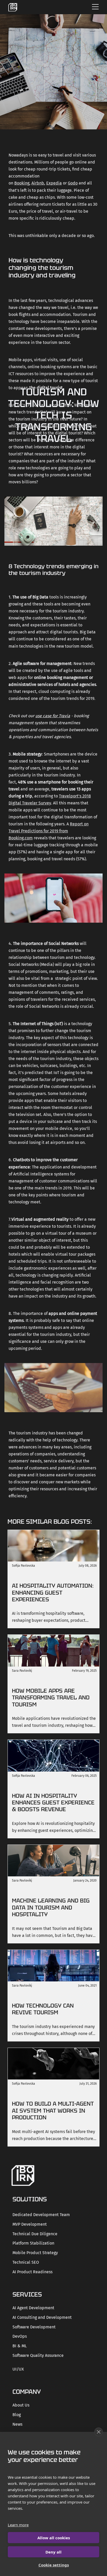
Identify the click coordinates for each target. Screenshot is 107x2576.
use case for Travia (53, 716)
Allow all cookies (54, 2538)
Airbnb (38, 183)
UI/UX (18, 2369)
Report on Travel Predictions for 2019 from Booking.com (49, 831)
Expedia (54, 183)
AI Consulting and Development (42, 2317)
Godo (73, 183)
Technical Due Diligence (35, 2234)
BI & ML (20, 2346)
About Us (21, 2405)
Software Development (34, 2327)
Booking (22, 183)
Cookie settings (54, 2565)
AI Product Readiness (32, 2272)
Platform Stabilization (33, 2243)
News (17, 2424)
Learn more (18, 2525)
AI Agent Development (33, 2308)
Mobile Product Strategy (35, 2253)
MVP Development (30, 2224)
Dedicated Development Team (41, 2215)
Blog (17, 2415)
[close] (99, 2432)
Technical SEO (26, 2262)
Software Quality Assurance (38, 2355)
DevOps (20, 2336)
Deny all (53, 2552)
